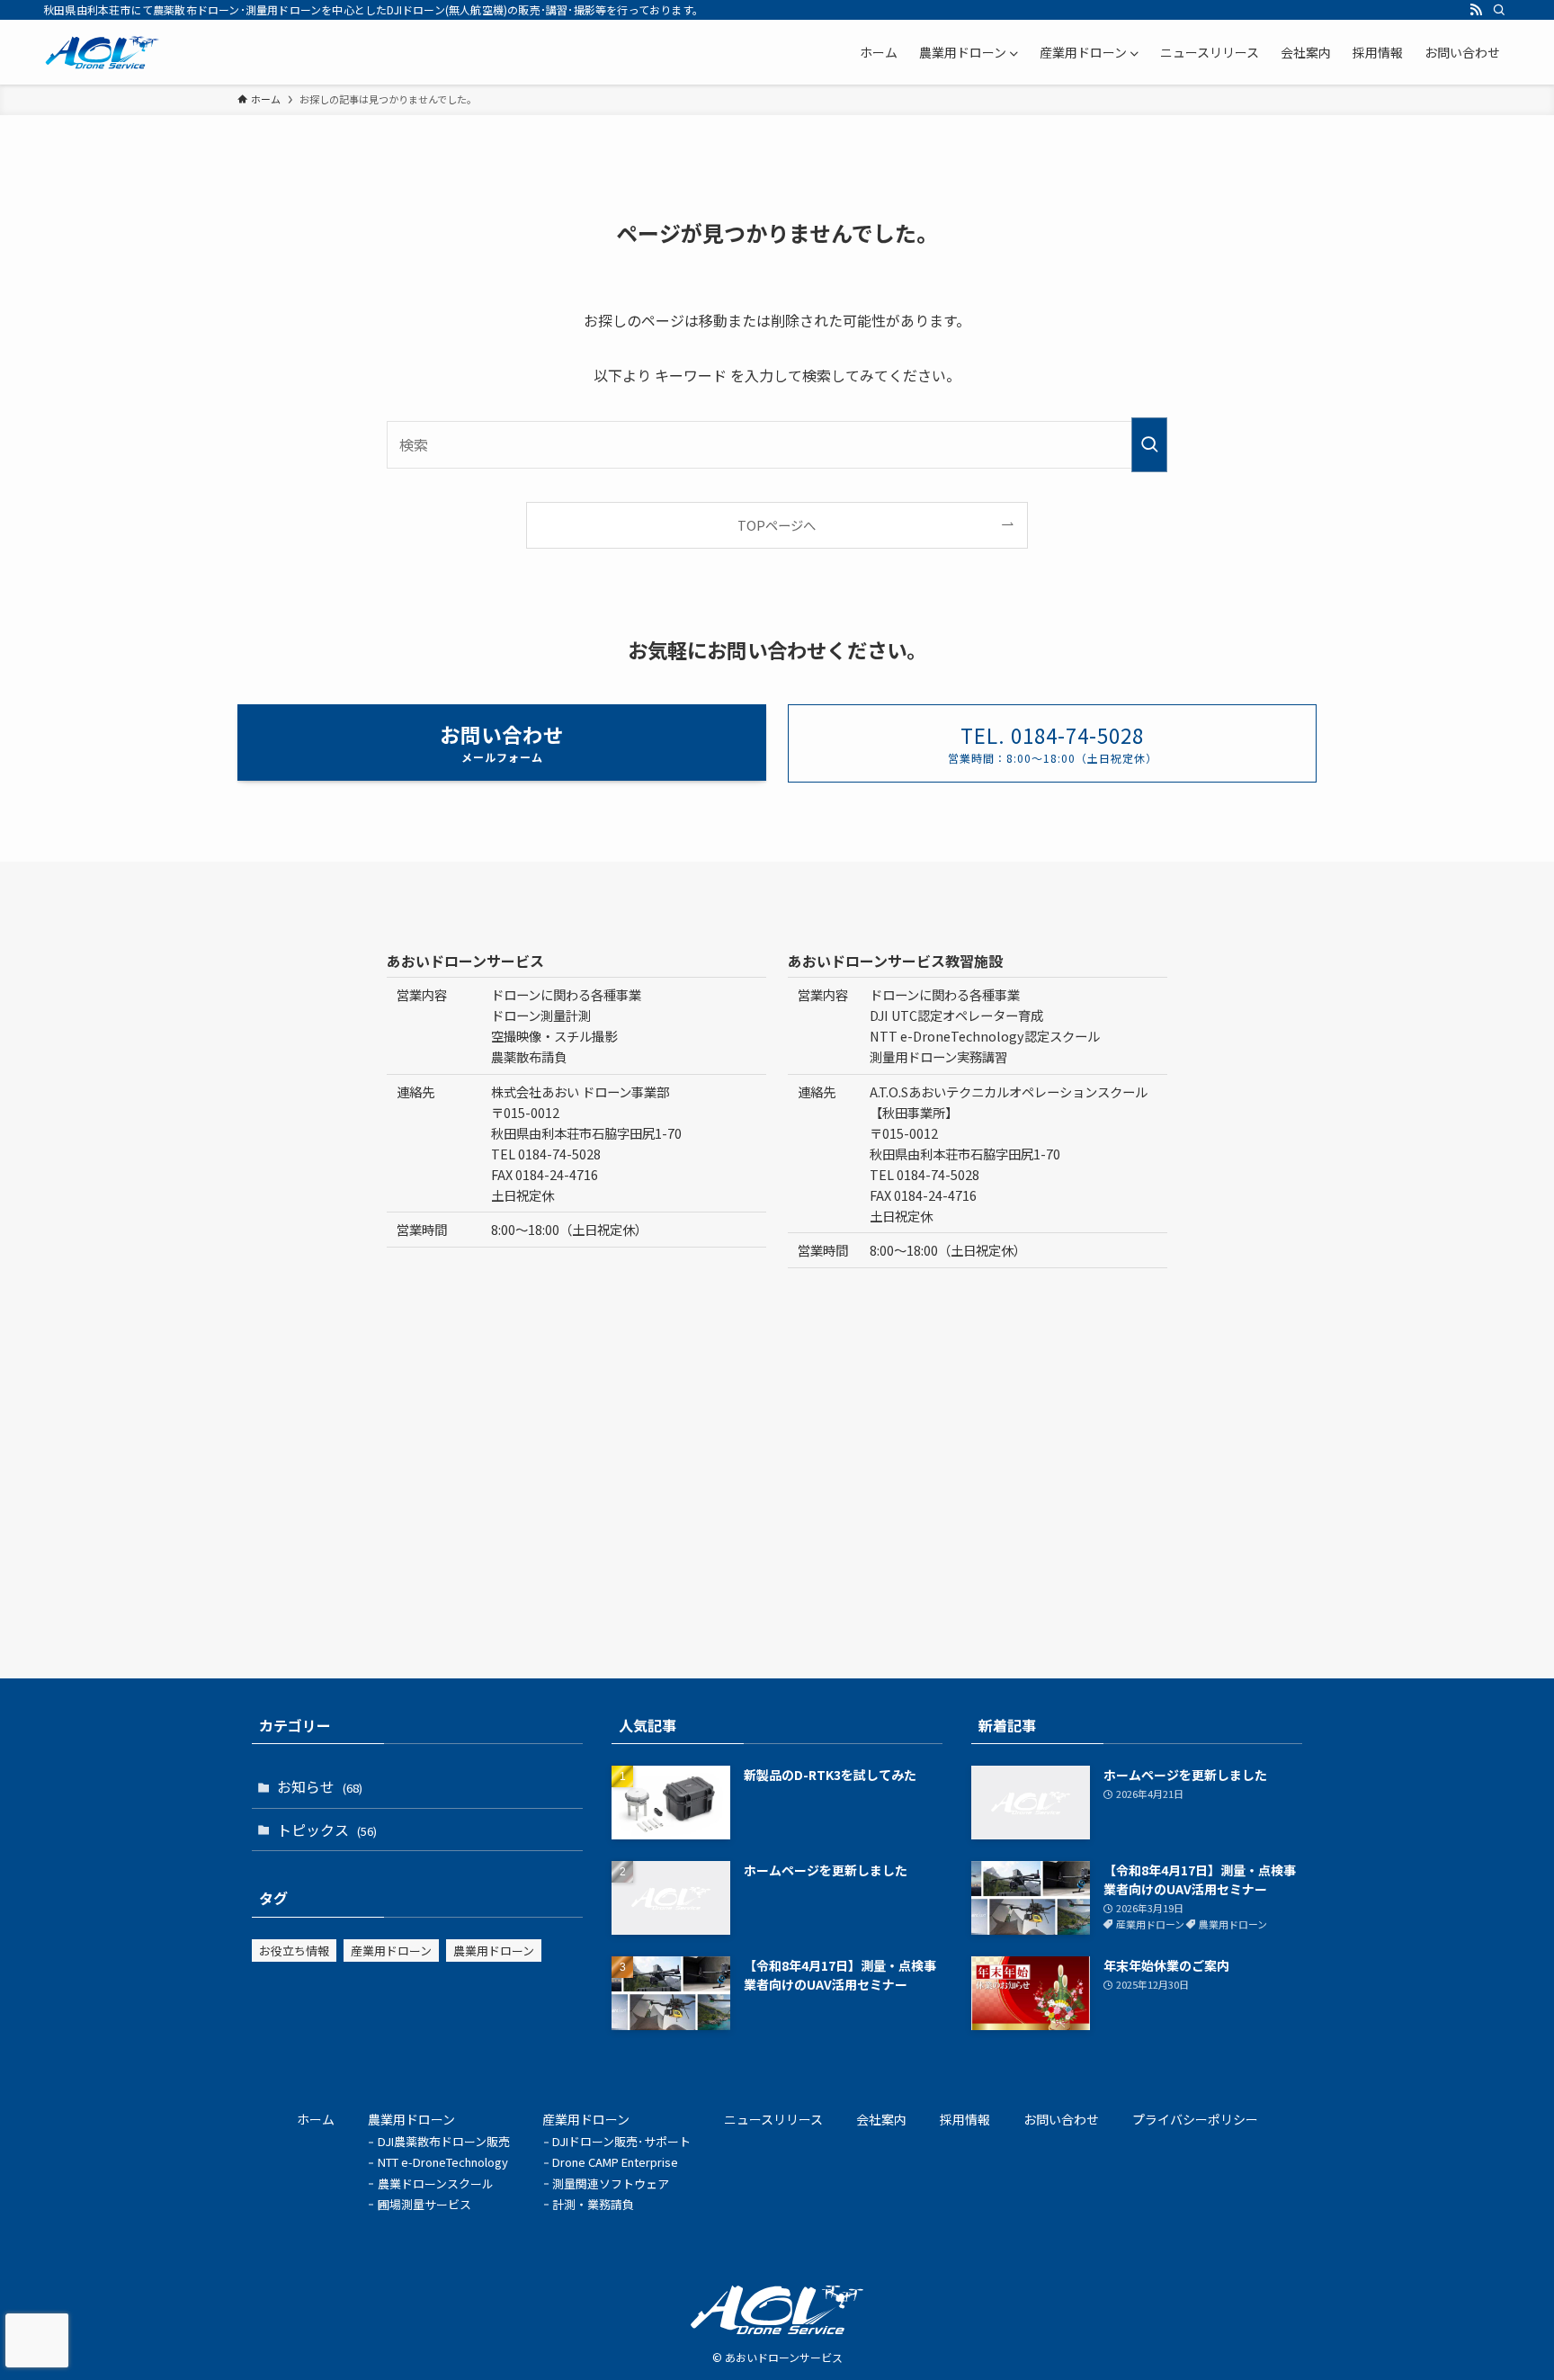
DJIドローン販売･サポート (621, 2141)
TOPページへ (777, 525)
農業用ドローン (494, 1951)
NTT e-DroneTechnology (443, 2162)
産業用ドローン (391, 1951)
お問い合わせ (1061, 2119)
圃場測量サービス (424, 2204)
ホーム (316, 2119)
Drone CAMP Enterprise (615, 2162)
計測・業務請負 (593, 2204)
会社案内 (881, 2119)
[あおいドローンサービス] (103, 52)
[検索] (1499, 10)
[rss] (1476, 10)
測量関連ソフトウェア (611, 2183)
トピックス (327, 1830)
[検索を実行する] (1149, 445)
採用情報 (965, 2119)
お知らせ (320, 1786)
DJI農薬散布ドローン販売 (444, 2141)
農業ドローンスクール (436, 2183)
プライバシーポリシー (1195, 2119)
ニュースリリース (773, 2119)
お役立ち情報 (294, 1951)
